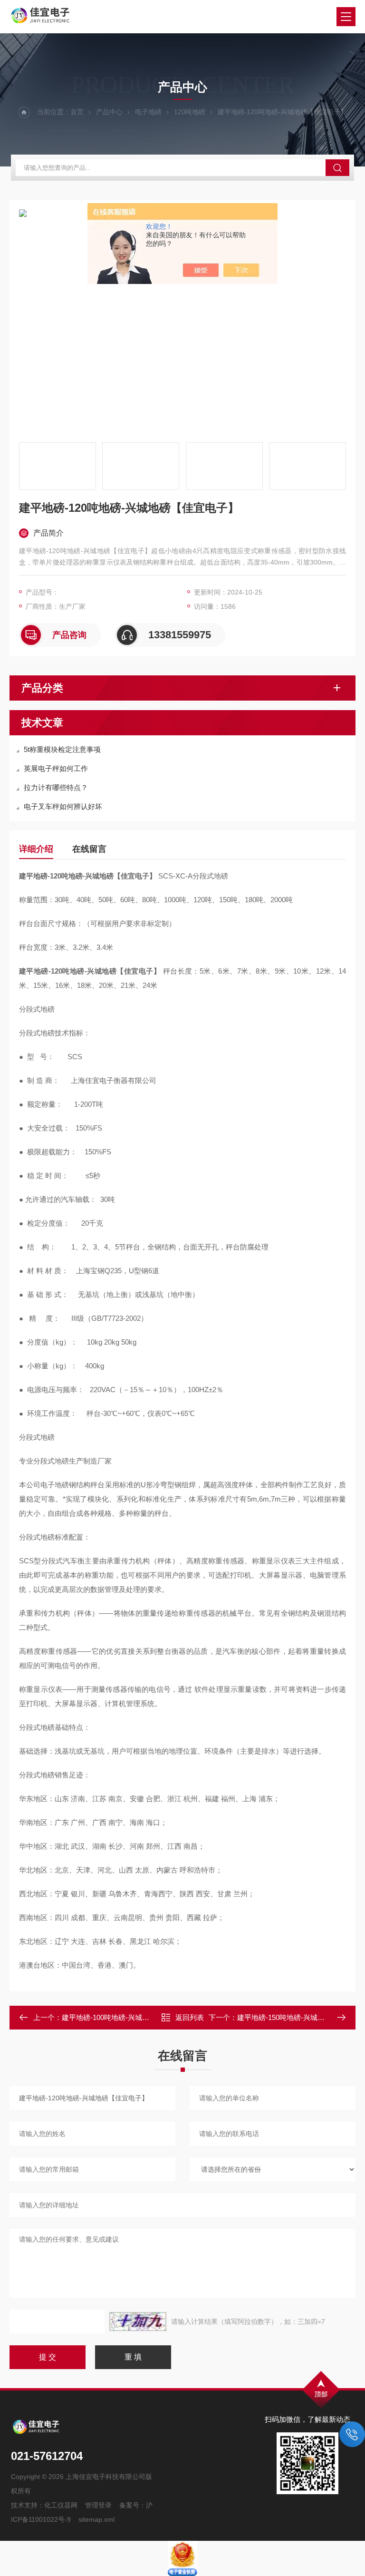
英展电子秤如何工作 (56, 768)
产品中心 (109, 112)
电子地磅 (148, 112)
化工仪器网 (61, 2505)
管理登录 (98, 2505)
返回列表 (190, 2017)
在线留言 (89, 849)
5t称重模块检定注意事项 (62, 749)
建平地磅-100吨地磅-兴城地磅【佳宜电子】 (130, 2017)
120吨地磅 (190, 112)
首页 (77, 112)
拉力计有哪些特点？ (56, 787)
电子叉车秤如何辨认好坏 (63, 806)
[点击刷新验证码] (138, 2322)
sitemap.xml (96, 2519)
